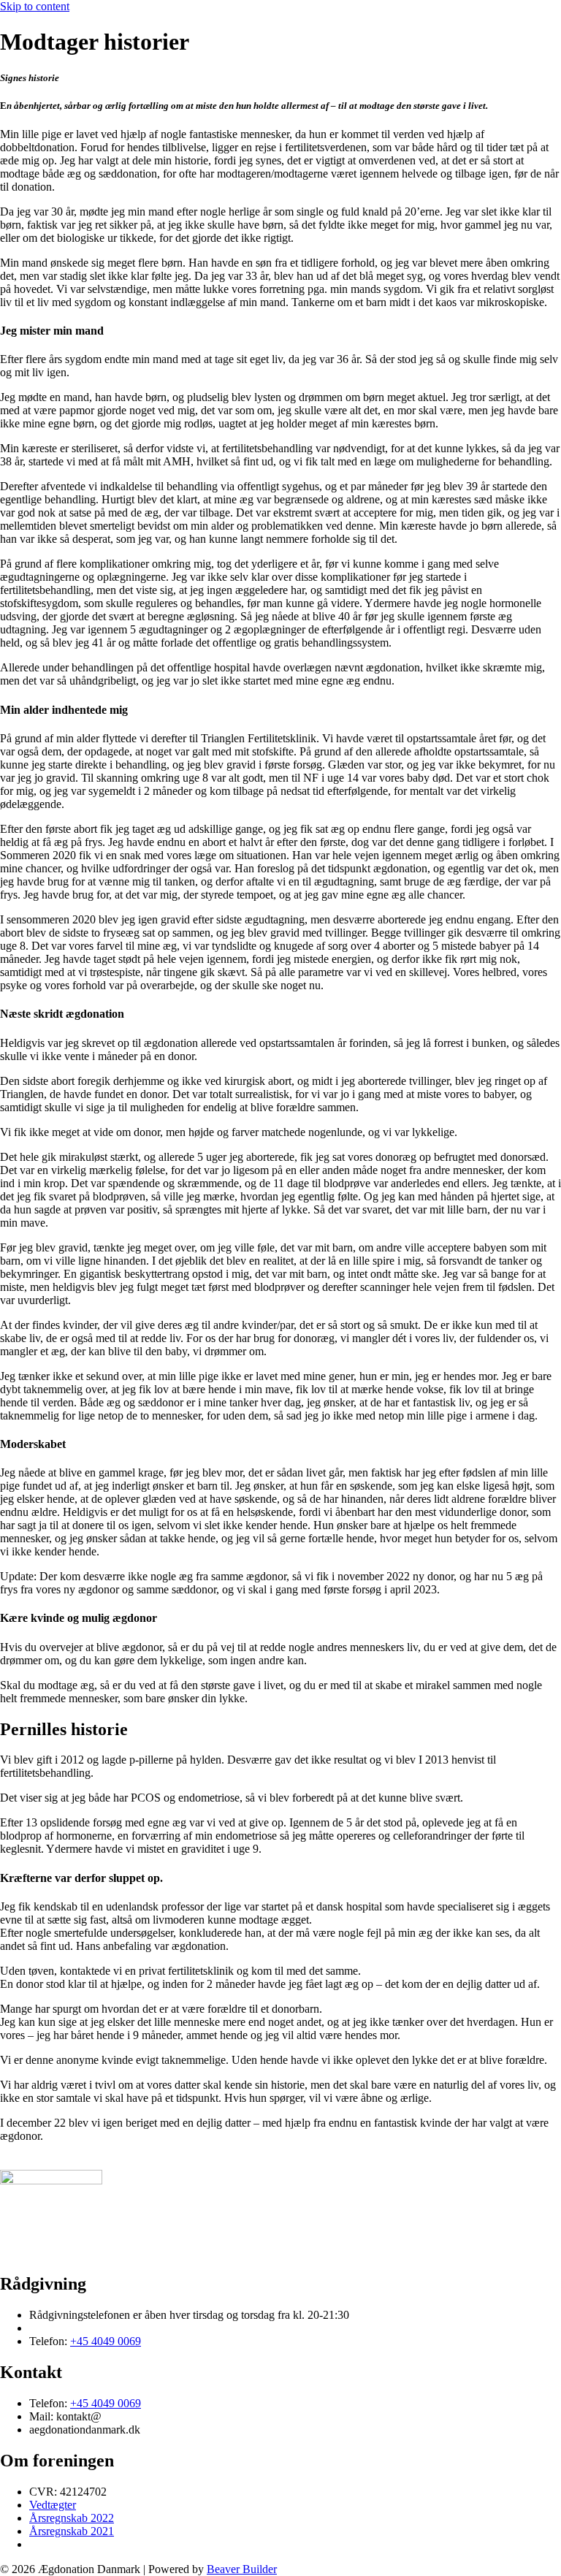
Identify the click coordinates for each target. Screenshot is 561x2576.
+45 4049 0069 (106, 2341)
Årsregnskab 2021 (72, 2531)
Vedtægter (53, 2505)
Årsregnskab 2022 (72, 2518)
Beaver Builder (242, 2569)
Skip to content (35, 6)
